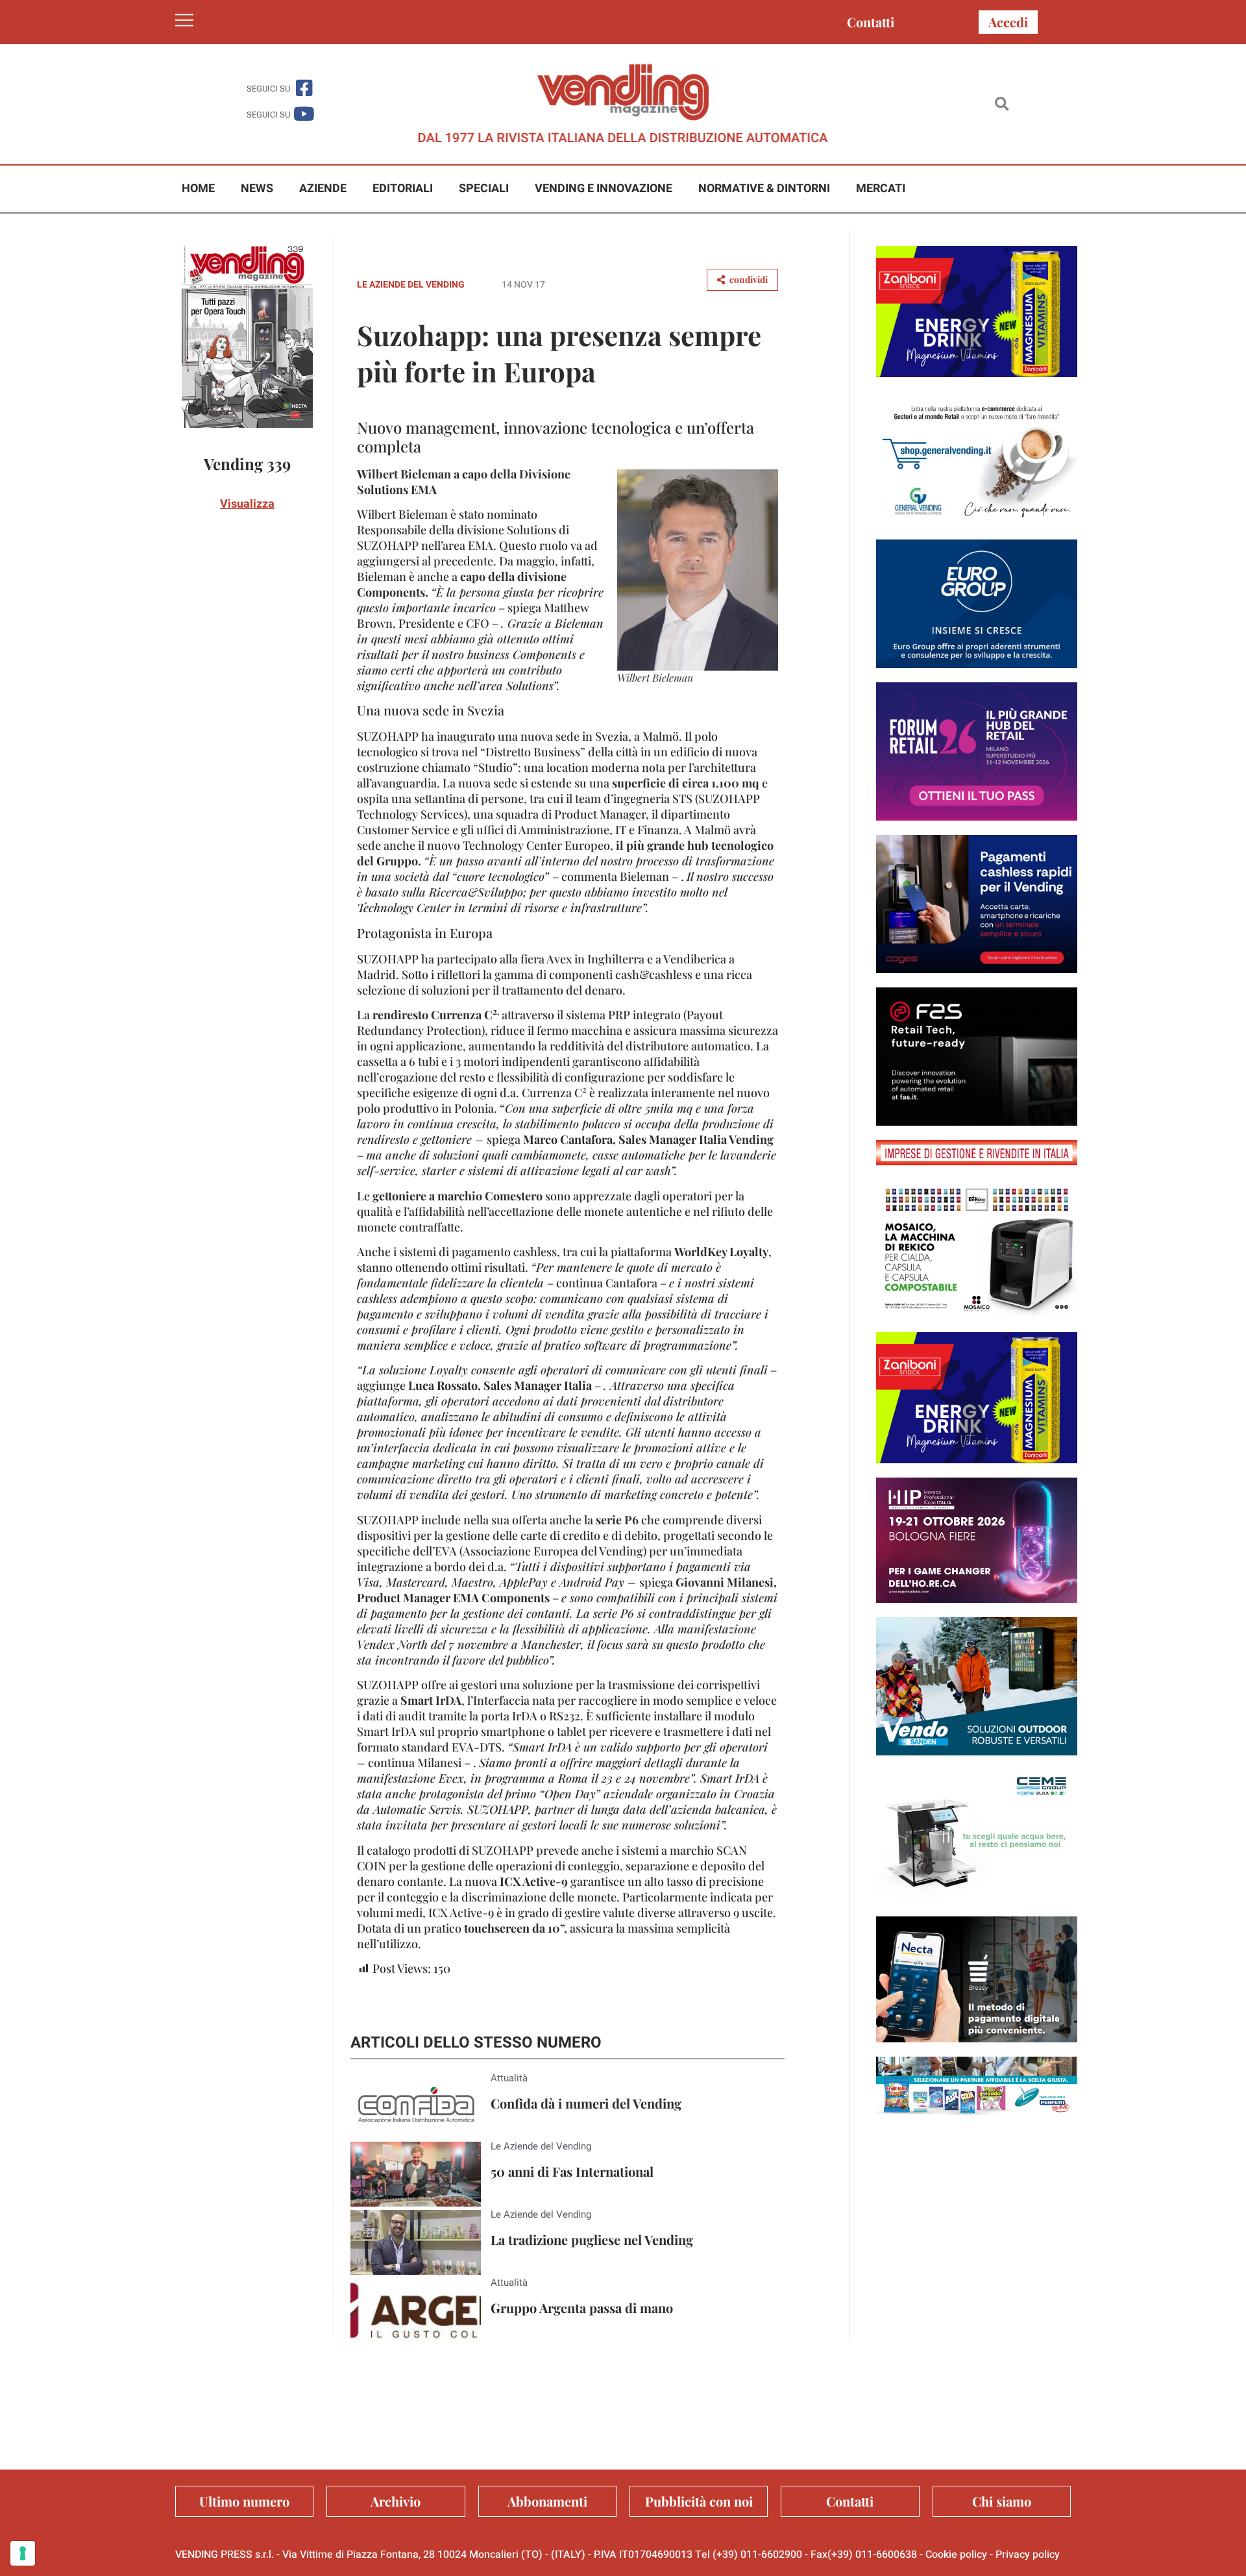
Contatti (871, 22)
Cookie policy (956, 2555)
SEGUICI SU (268, 89)
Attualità (509, 2078)
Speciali (484, 189)
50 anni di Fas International (572, 2171)
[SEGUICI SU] (304, 88)
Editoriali (403, 189)
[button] (1002, 104)
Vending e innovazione (604, 189)
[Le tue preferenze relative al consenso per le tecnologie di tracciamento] (23, 2553)
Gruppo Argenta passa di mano (582, 2308)
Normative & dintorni (764, 189)
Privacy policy (1028, 2555)
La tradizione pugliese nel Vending (592, 2239)
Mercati (881, 189)
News (257, 189)
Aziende (323, 189)
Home (198, 189)
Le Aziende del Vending (411, 285)
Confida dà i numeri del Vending (586, 2103)
